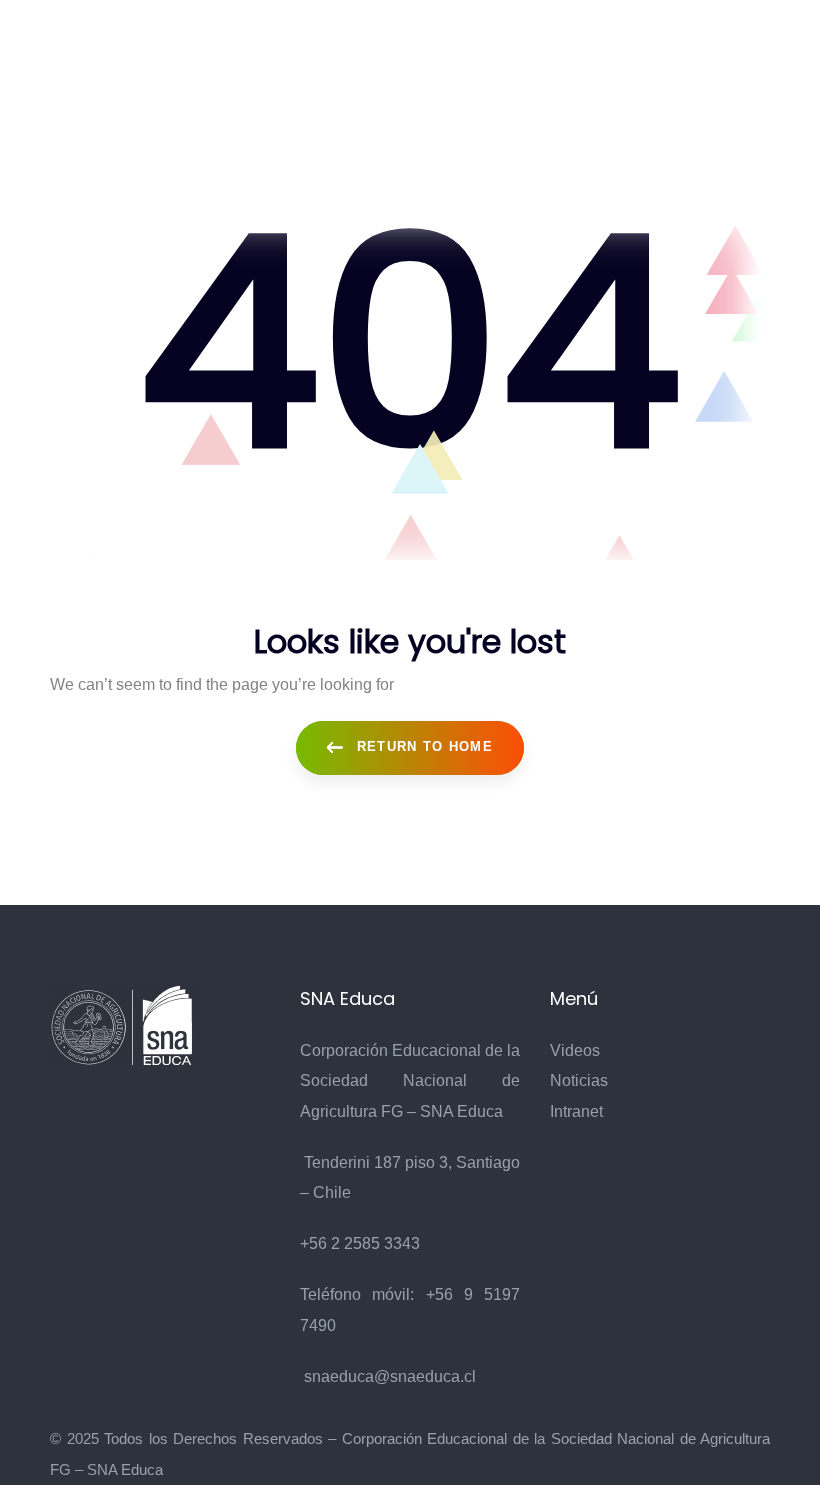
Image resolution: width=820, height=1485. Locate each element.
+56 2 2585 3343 (360, 1243)
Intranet (576, 1111)
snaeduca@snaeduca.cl (390, 1376)
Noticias (579, 1080)
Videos (575, 1050)
